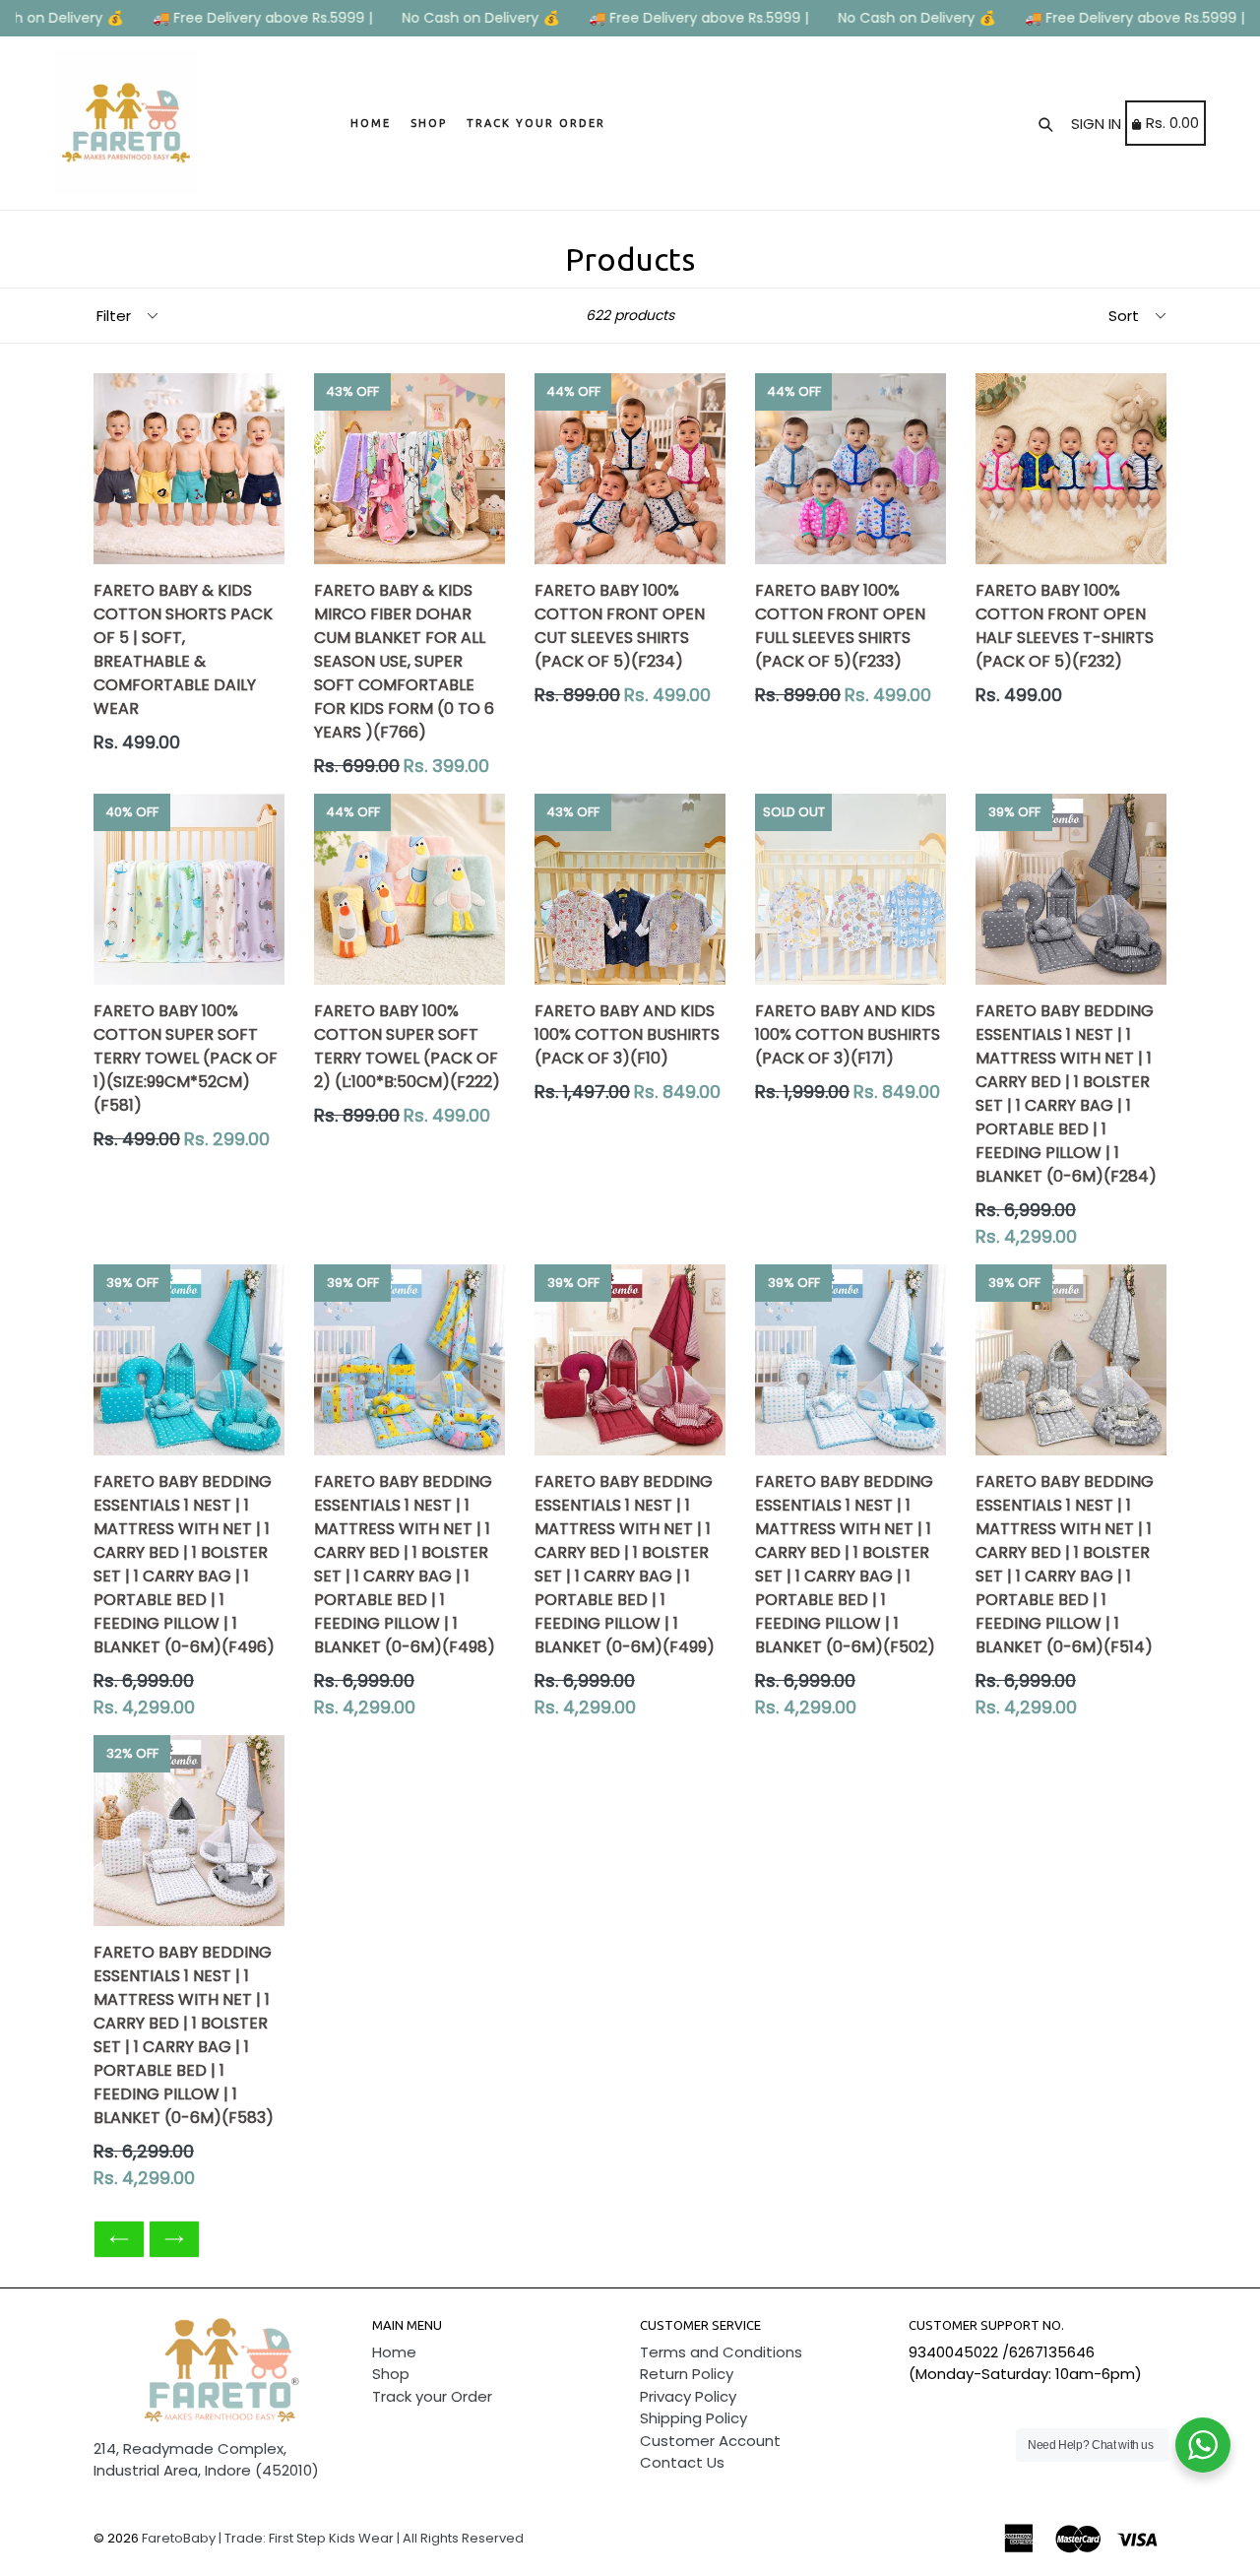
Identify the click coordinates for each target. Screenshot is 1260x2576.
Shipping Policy (693, 2418)
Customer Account (710, 2441)
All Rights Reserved (463, 2538)
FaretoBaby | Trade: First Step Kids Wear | (271, 2538)
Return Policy (687, 2374)
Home (371, 123)
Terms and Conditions (721, 2352)
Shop (429, 123)
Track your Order (536, 123)
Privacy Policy (688, 2396)
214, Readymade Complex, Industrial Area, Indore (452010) (206, 2460)
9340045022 (953, 2352)
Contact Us (682, 2462)
